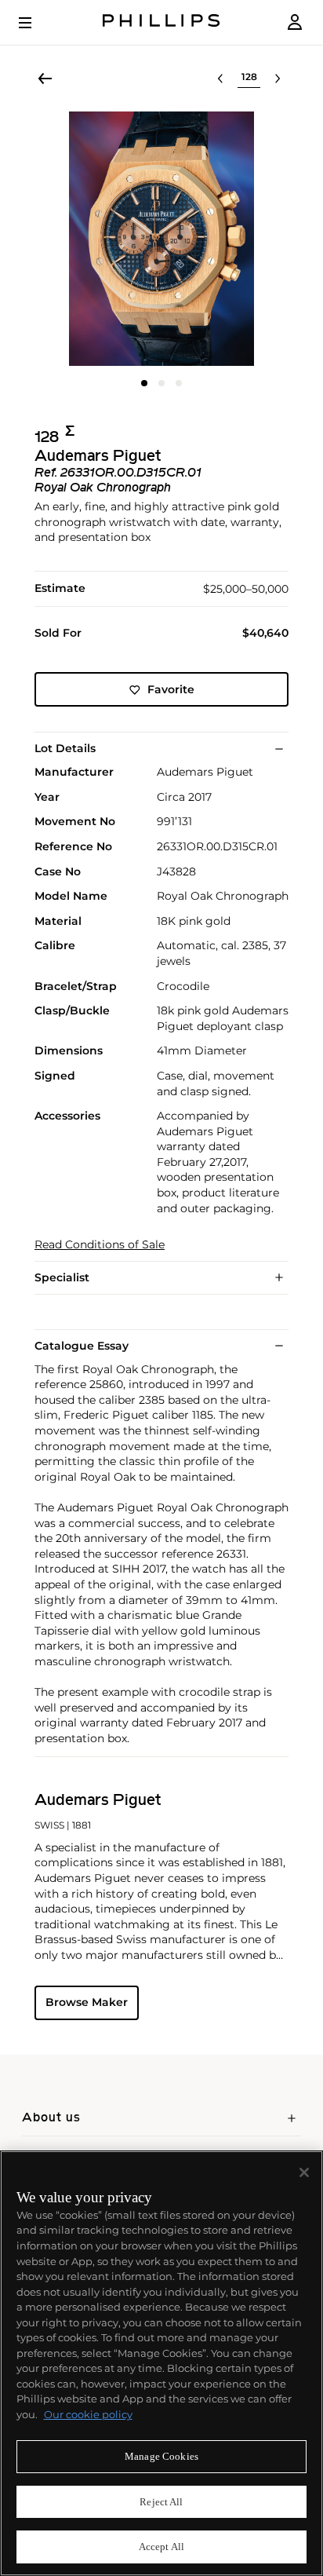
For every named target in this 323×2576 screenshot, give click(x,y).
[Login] (295, 22)
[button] (161, 239)
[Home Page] (161, 22)
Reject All (161, 2502)
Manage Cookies (161, 2456)
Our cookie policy (88, 2414)
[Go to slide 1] (144, 383)
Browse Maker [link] (87, 2002)
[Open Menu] (36, 23)
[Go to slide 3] (179, 383)
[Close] (304, 2172)
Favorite (171, 689)
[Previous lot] (220, 79)
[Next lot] (278, 79)
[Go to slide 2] (161, 383)
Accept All (161, 2547)
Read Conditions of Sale (100, 1245)
